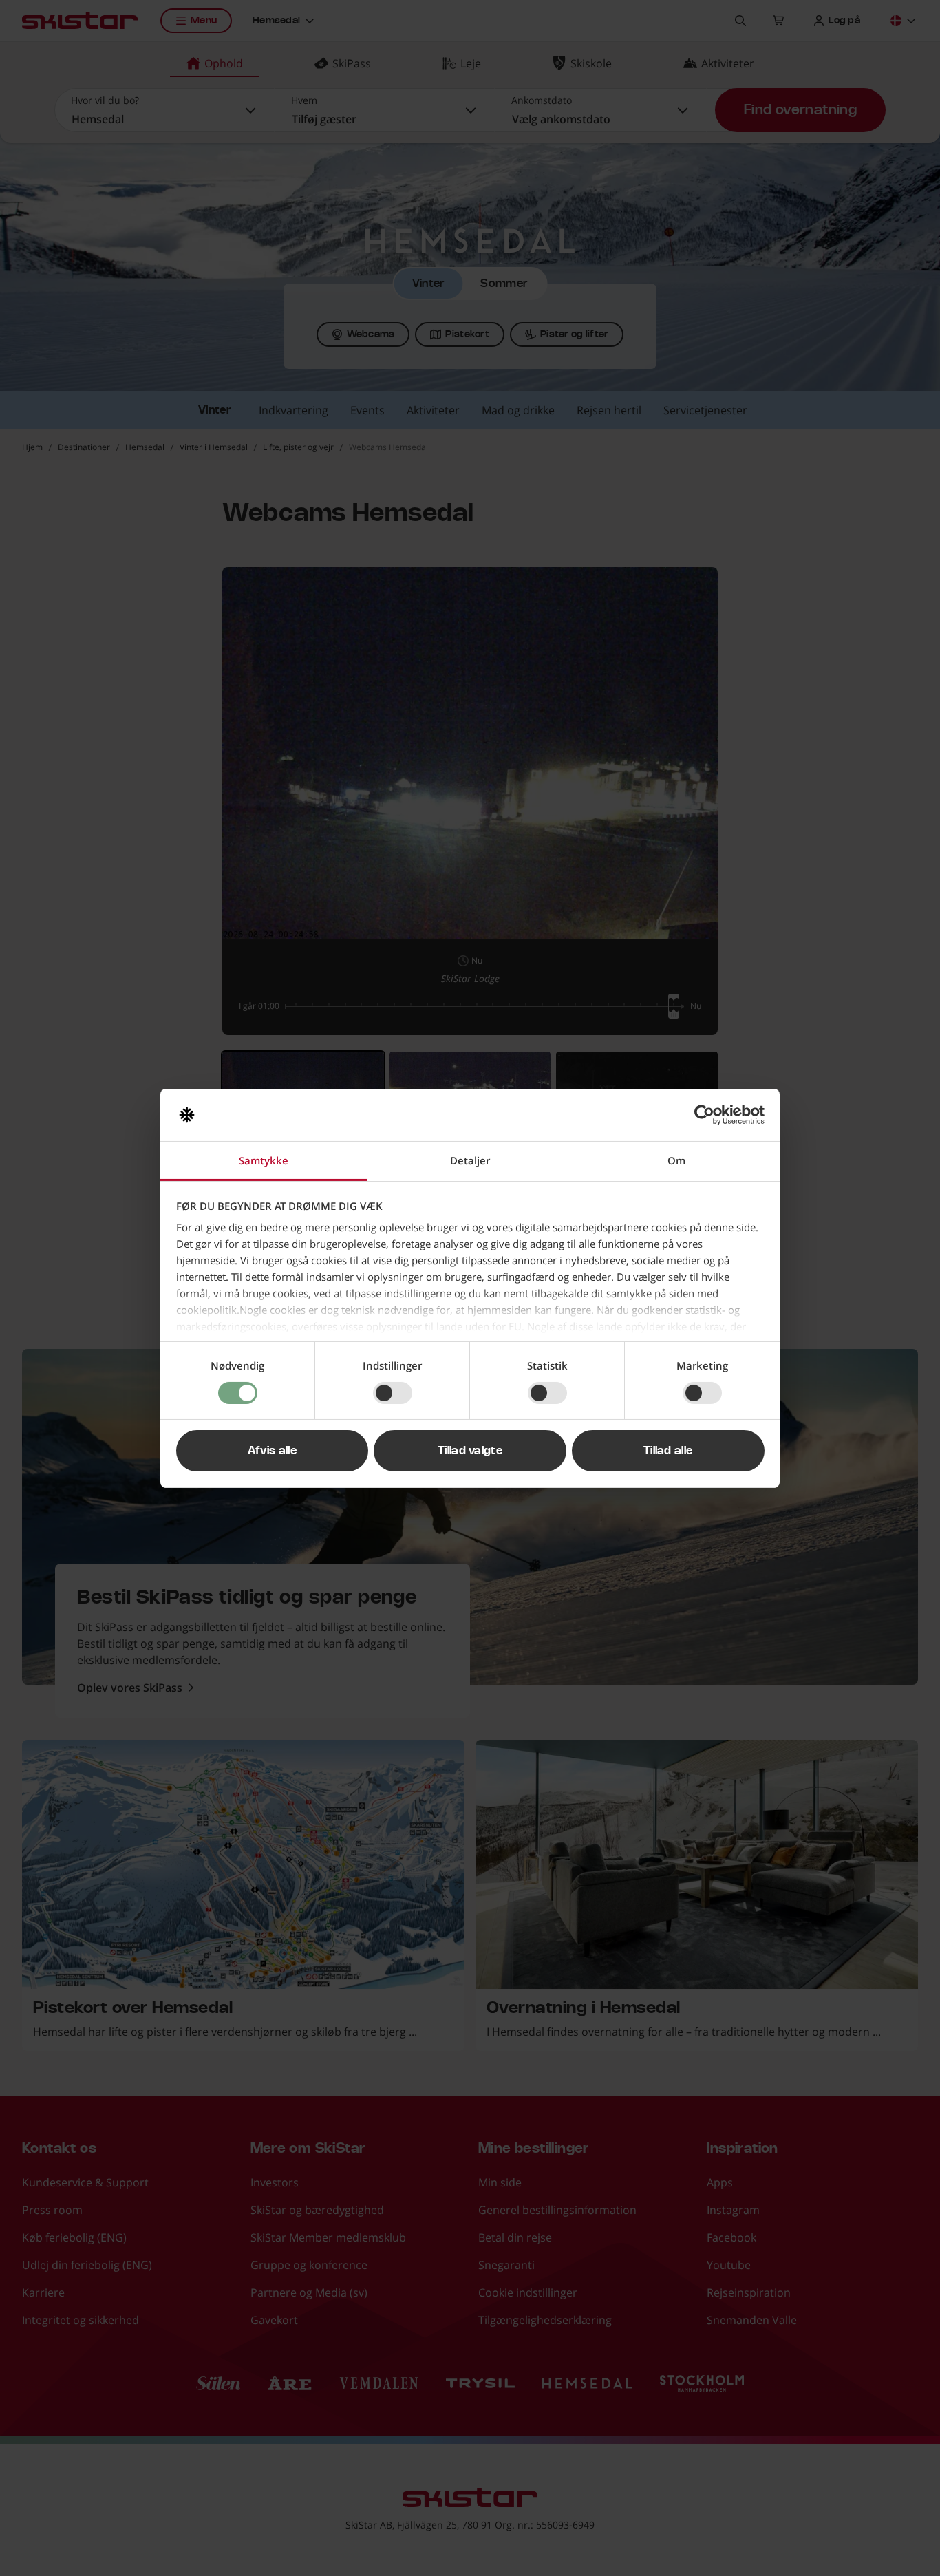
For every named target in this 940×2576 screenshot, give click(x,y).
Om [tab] (676, 1160)
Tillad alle (668, 1451)
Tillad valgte (470, 1451)
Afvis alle (272, 1451)
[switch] (393, 1393)
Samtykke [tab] (264, 1160)
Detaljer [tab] (470, 1160)
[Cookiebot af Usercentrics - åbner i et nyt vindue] (704, 1115)
